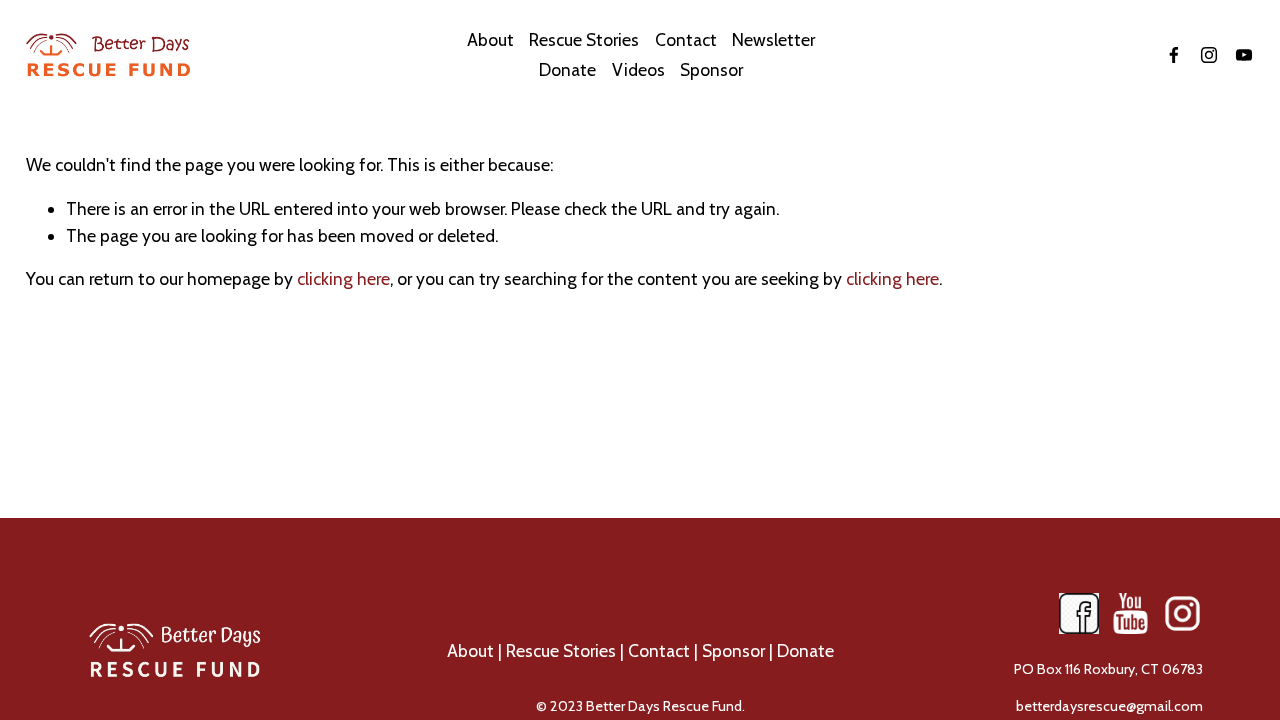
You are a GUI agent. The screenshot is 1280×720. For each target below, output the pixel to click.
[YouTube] (1244, 55)
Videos (638, 69)
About (470, 650)
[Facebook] (1174, 55)
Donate (805, 650)
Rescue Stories (584, 39)
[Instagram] (1209, 55)
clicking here (343, 278)
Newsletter (773, 39)
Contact (659, 650)
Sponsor (711, 69)
